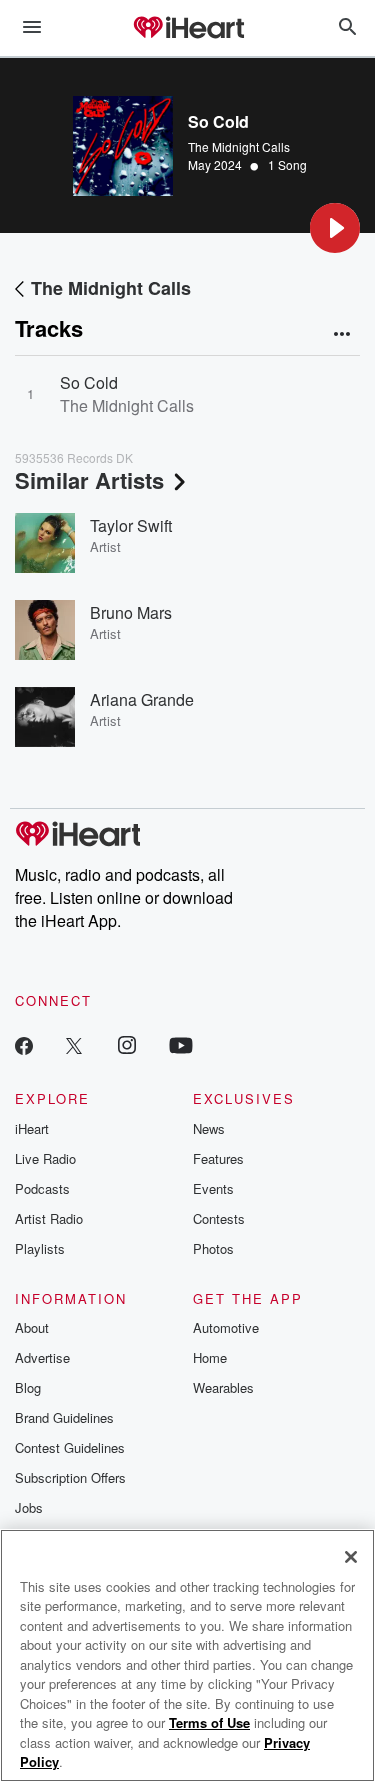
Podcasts (42, 1188)
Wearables (223, 1387)
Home (210, 1357)
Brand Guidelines (64, 1417)
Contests (219, 1218)
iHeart (32, 1128)
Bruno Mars (131, 612)
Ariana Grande (142, 699)
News (209, 1128)
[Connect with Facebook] (24, 1044)
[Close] (351, 1557)
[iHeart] (188, 29)
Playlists (40, 1248)
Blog (28, 1387)
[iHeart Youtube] (181, 1044)
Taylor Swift (131, 525)
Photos (213, 1248)
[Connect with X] (74, 1044)
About (32, 1327)
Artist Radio (49, 1218)
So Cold (89, 382)
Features (218, 1158)
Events (213, 1188)
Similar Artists (89, 480)
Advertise (42, 1357)
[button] (335, 228)
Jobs (29, 1507)
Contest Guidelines (70, 1447)
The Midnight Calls (239, 146)
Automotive (226, 1327)
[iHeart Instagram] (127, 1044)
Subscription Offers (70, 1477)
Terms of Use (209, 1722)
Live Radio (45, 1158)
